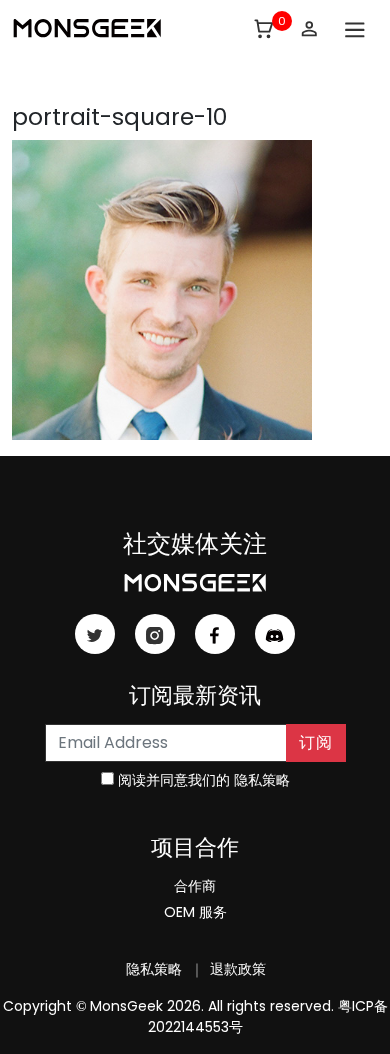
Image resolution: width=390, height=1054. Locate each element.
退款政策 (236, 969)
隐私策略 (262, 780)
